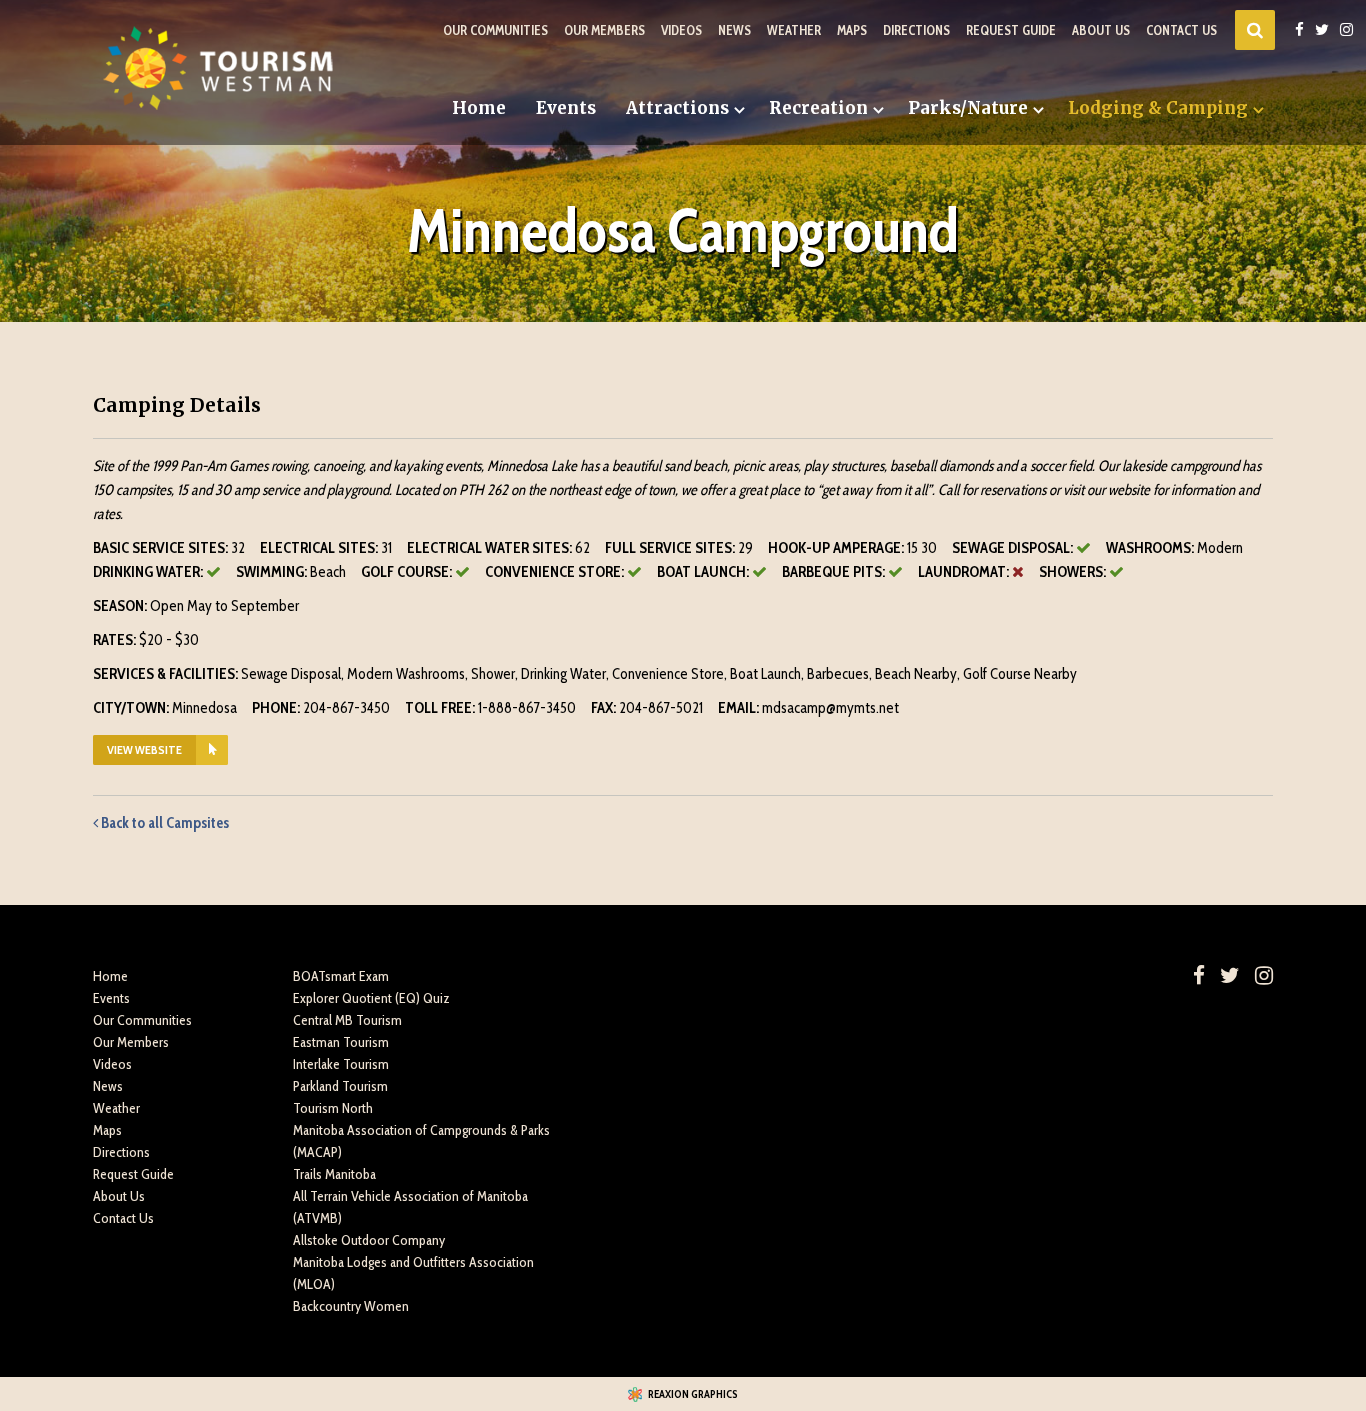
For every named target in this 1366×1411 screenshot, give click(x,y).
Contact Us (1181, 30)
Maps (852, 30)
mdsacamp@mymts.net (830, 708)
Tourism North (333, 1108)
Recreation (818, 108)
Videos (681, 30)
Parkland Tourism (340, 1086)
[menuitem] (479, 108)
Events (566, 108)
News (734, 30)
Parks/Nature (968, 108)
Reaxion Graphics (693, 1394)
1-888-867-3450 (527, 708)
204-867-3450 (346, 708)
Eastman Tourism (341, 1042)
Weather (794, 30)
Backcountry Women (351, 1306)
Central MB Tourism (347, 1020)
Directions (916, 30)
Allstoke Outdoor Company (369, 1240)
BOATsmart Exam (341, 976)
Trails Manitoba (334, 1174)
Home (479, 108)
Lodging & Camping (1158, 108)
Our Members (604, 30)
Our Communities (495, 30)
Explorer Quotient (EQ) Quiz (371, 998)
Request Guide (1011, 30)
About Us (1101, 30)
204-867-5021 (661, 708)
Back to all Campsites (163, 823)
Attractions (677, 108)
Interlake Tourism (341, 1064)
